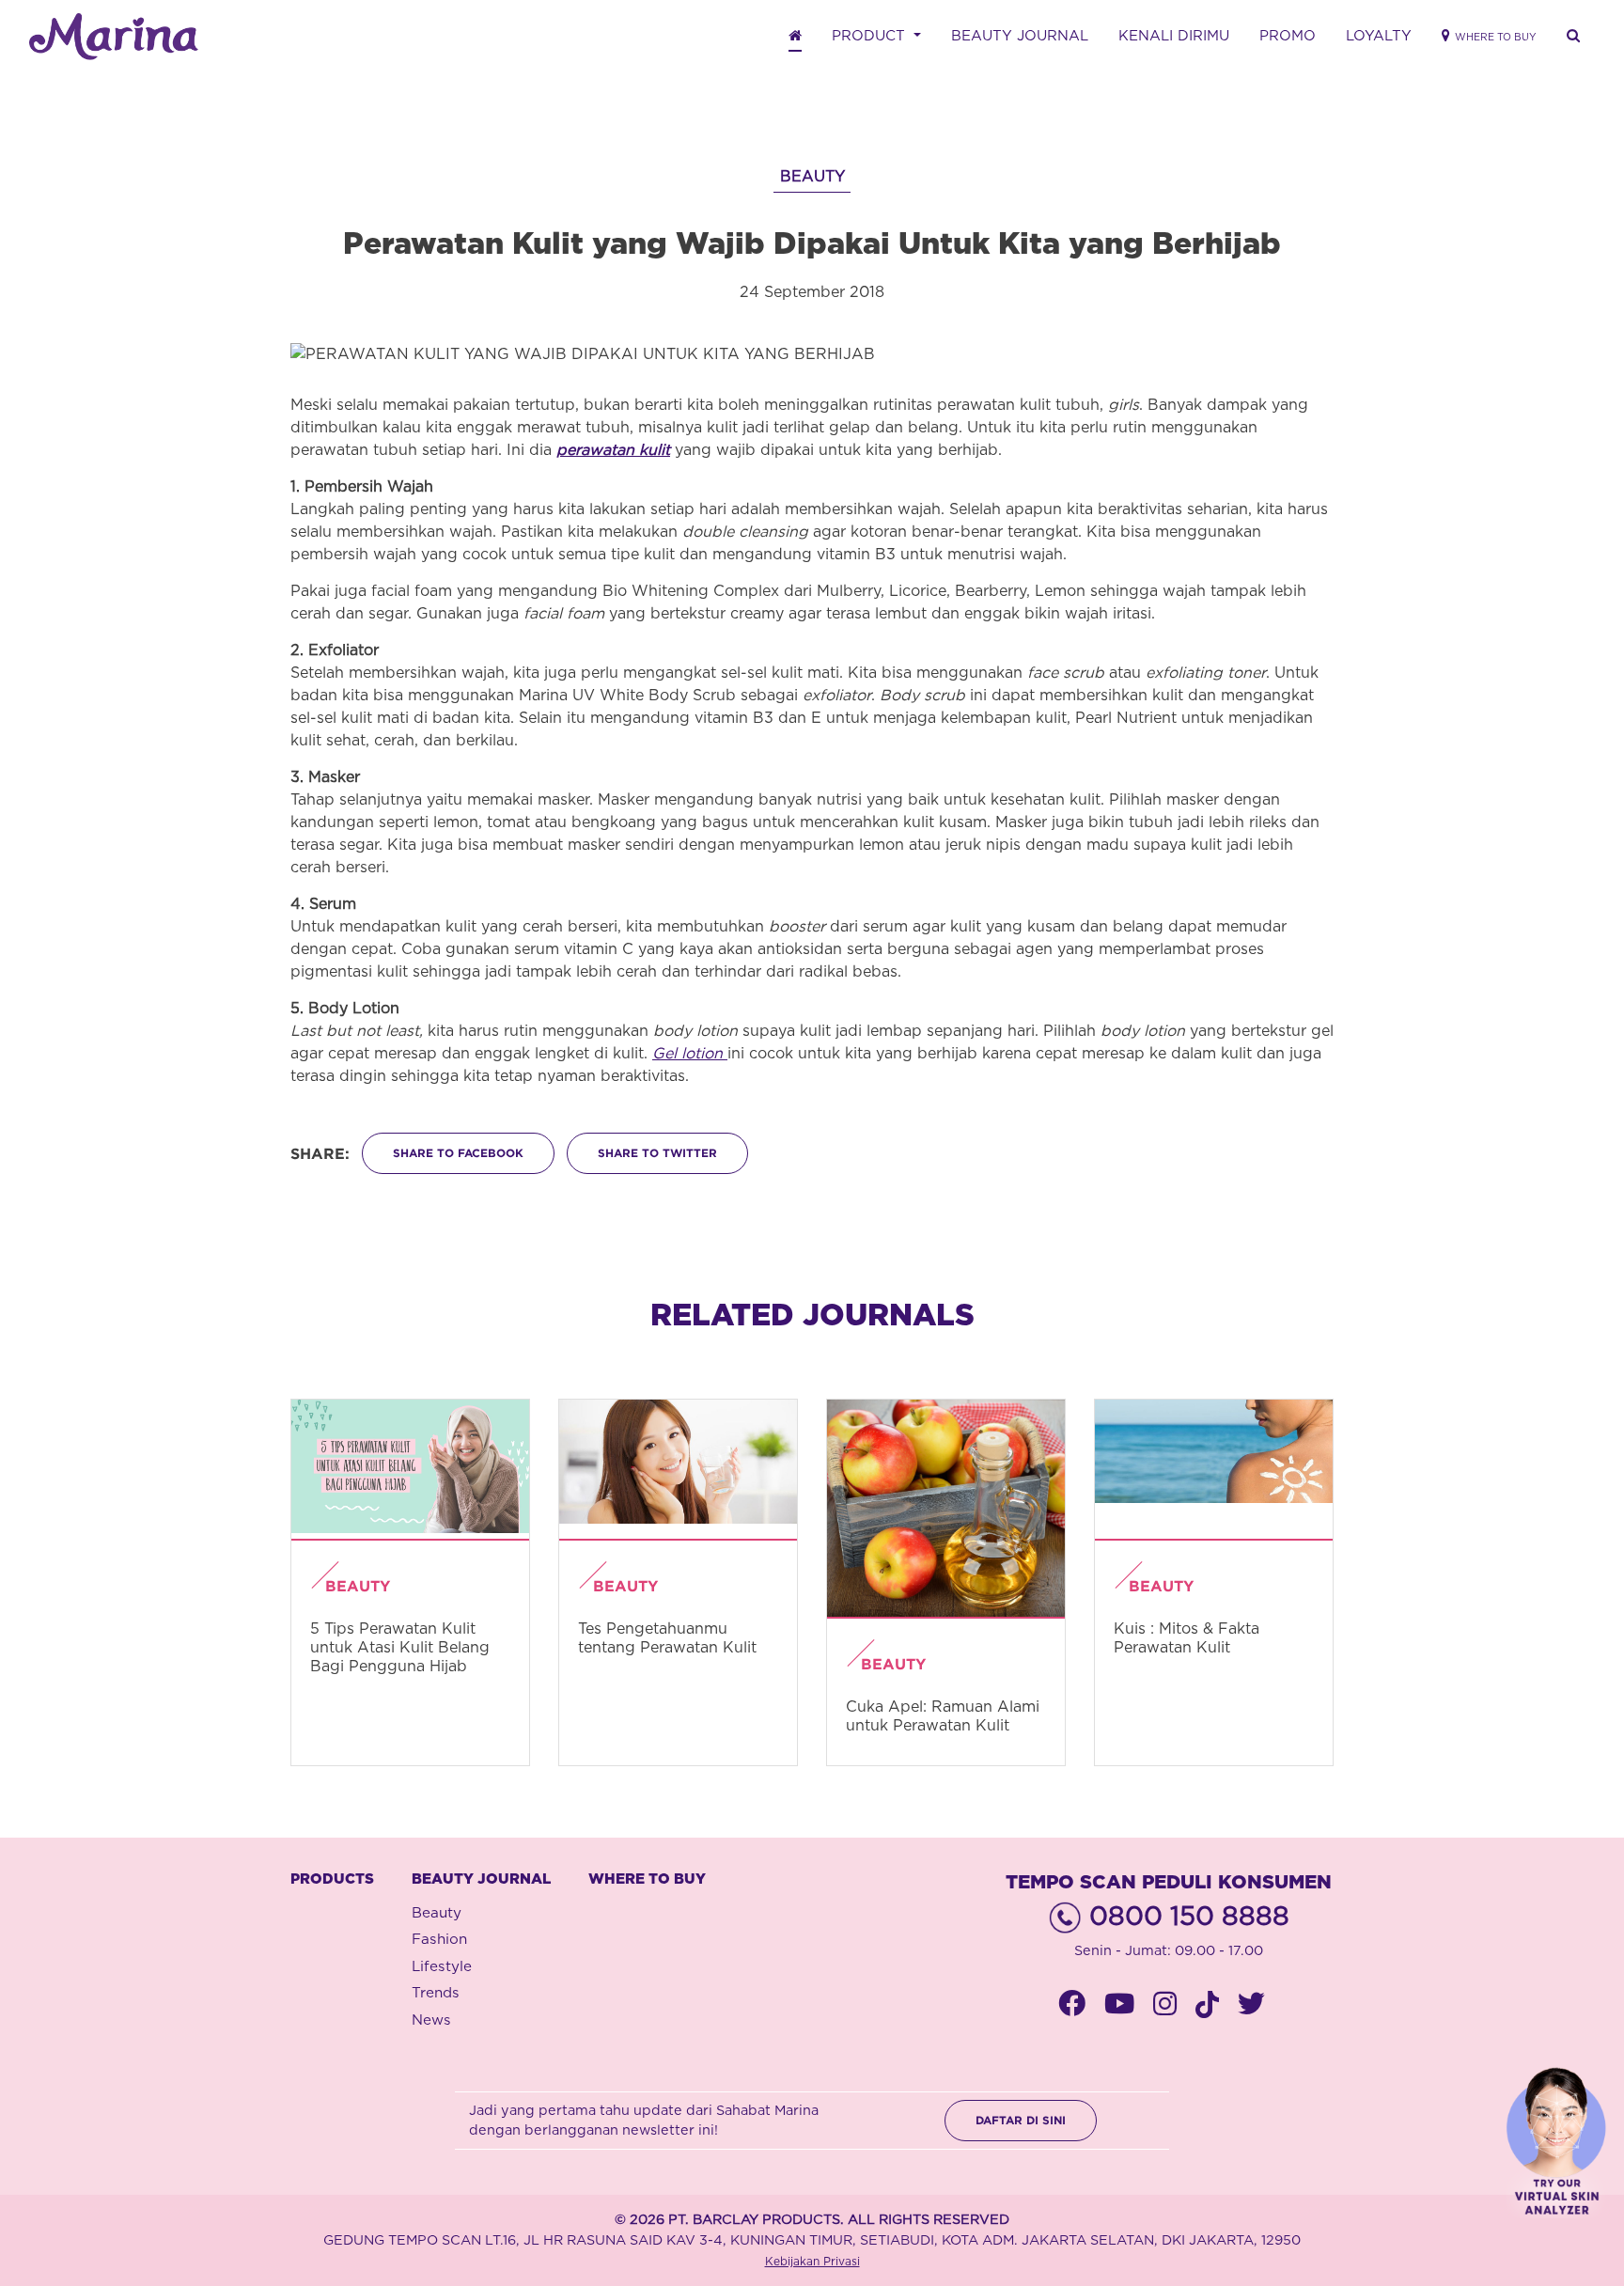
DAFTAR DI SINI (1021, 2120)
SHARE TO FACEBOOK (458, 1153)
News (431, 2020)
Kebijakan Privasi (812, 2262)
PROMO (1288, 36)
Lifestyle (442, 1967)
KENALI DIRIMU (1174, 36)
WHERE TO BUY (647, 1879)
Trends (436, 1993)
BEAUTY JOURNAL (1020, 36)
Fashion (439, 1940)
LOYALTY (1379, 36)
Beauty (437, 1913)
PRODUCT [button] (871, 36)
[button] (1573, 37)
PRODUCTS (332, 1879)
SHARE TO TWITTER (657, 1153)
